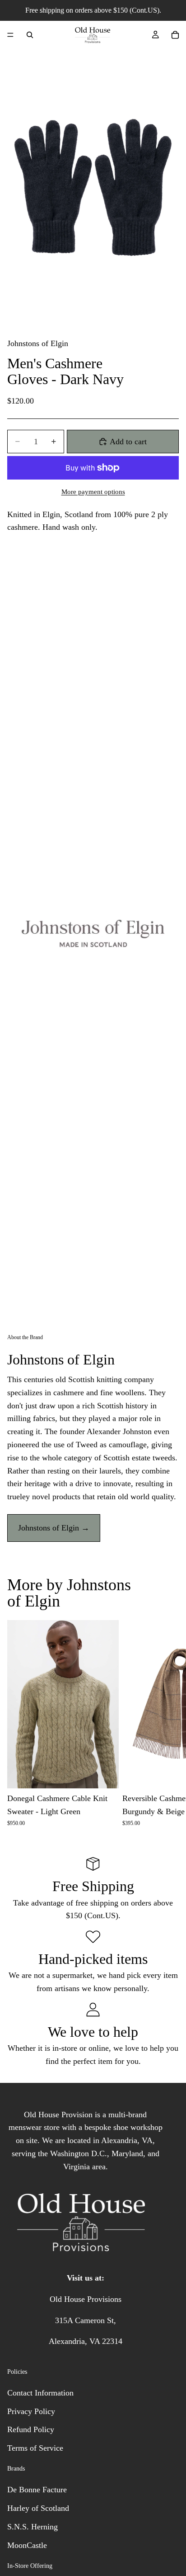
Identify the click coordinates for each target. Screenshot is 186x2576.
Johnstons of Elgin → (54, 1528)
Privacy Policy (31, 2411)
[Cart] (175, 35)
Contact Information (40, 2393)
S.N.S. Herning (33, 2527)
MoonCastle (27, 2545)
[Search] (30, 35)
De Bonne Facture (37, 2490)
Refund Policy (31, 2429)
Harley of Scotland (38, 2508)
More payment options (93, 492)
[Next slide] (169, 1723)
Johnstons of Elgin (38, 343)
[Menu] (10, 35)
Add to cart (128, 442)
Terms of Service (35, 2448)
